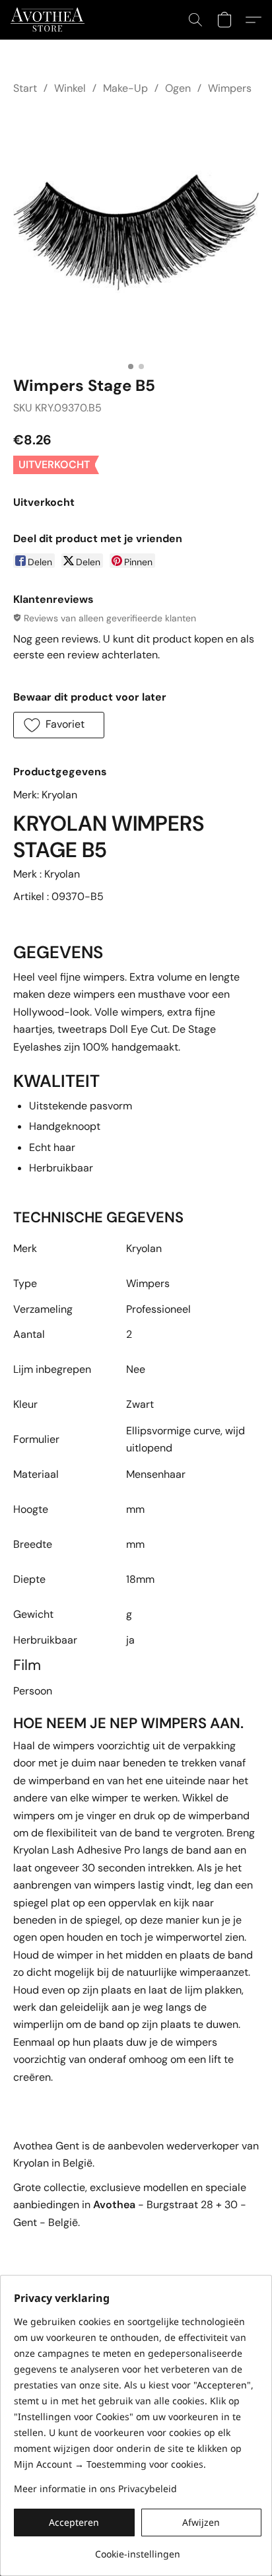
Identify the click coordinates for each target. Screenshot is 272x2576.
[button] (50, 20)
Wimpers (230, 88)
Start (25, 88)
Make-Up (125, 88)
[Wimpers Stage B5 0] (136, 232)
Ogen (178, 88)
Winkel (70, 88)
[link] (138, 2549)
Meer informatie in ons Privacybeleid (95, 2489)
